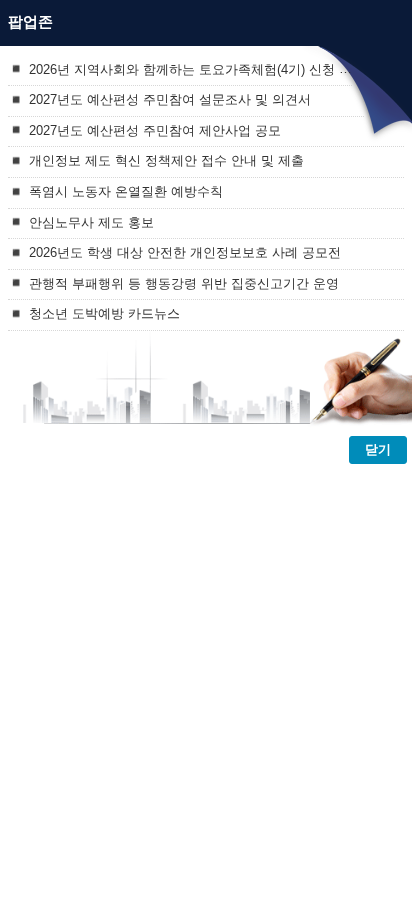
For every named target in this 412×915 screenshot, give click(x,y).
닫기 (378, 449)
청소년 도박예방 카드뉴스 (104, 313)
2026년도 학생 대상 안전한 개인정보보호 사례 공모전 (185, 252)
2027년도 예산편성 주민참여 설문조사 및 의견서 (170, 99)
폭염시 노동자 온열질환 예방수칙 (126, 191)
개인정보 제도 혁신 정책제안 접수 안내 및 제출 (166, 160)
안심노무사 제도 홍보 (91, 221)
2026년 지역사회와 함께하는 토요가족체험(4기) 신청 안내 (197, 68)
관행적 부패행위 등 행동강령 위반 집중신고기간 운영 (184, 282)
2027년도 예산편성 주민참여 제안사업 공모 (155, 129)
